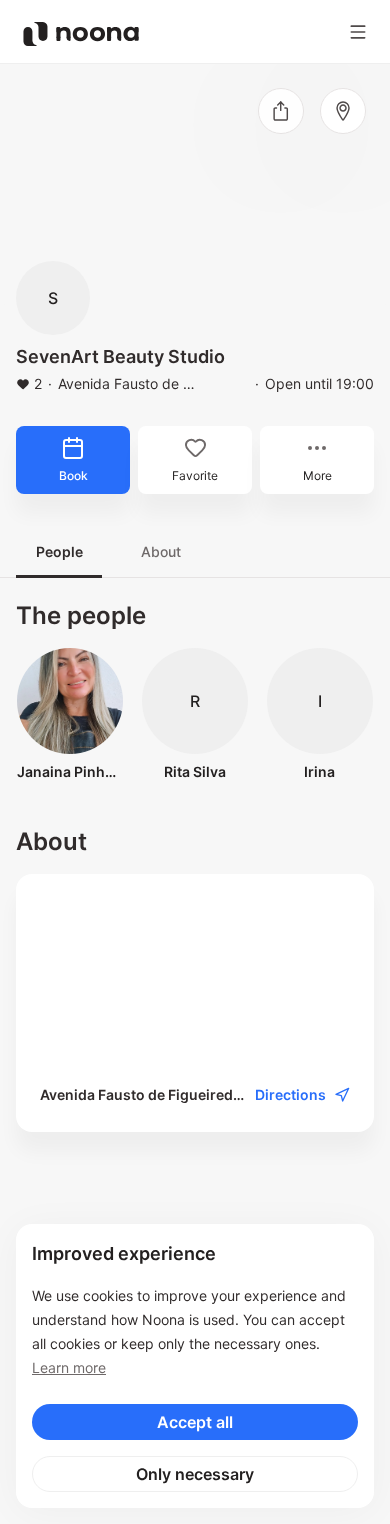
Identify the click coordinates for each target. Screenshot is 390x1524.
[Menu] (358, 32)
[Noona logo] (81, 34)
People (59, 551)
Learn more (69, 1367)
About (161, 551)
